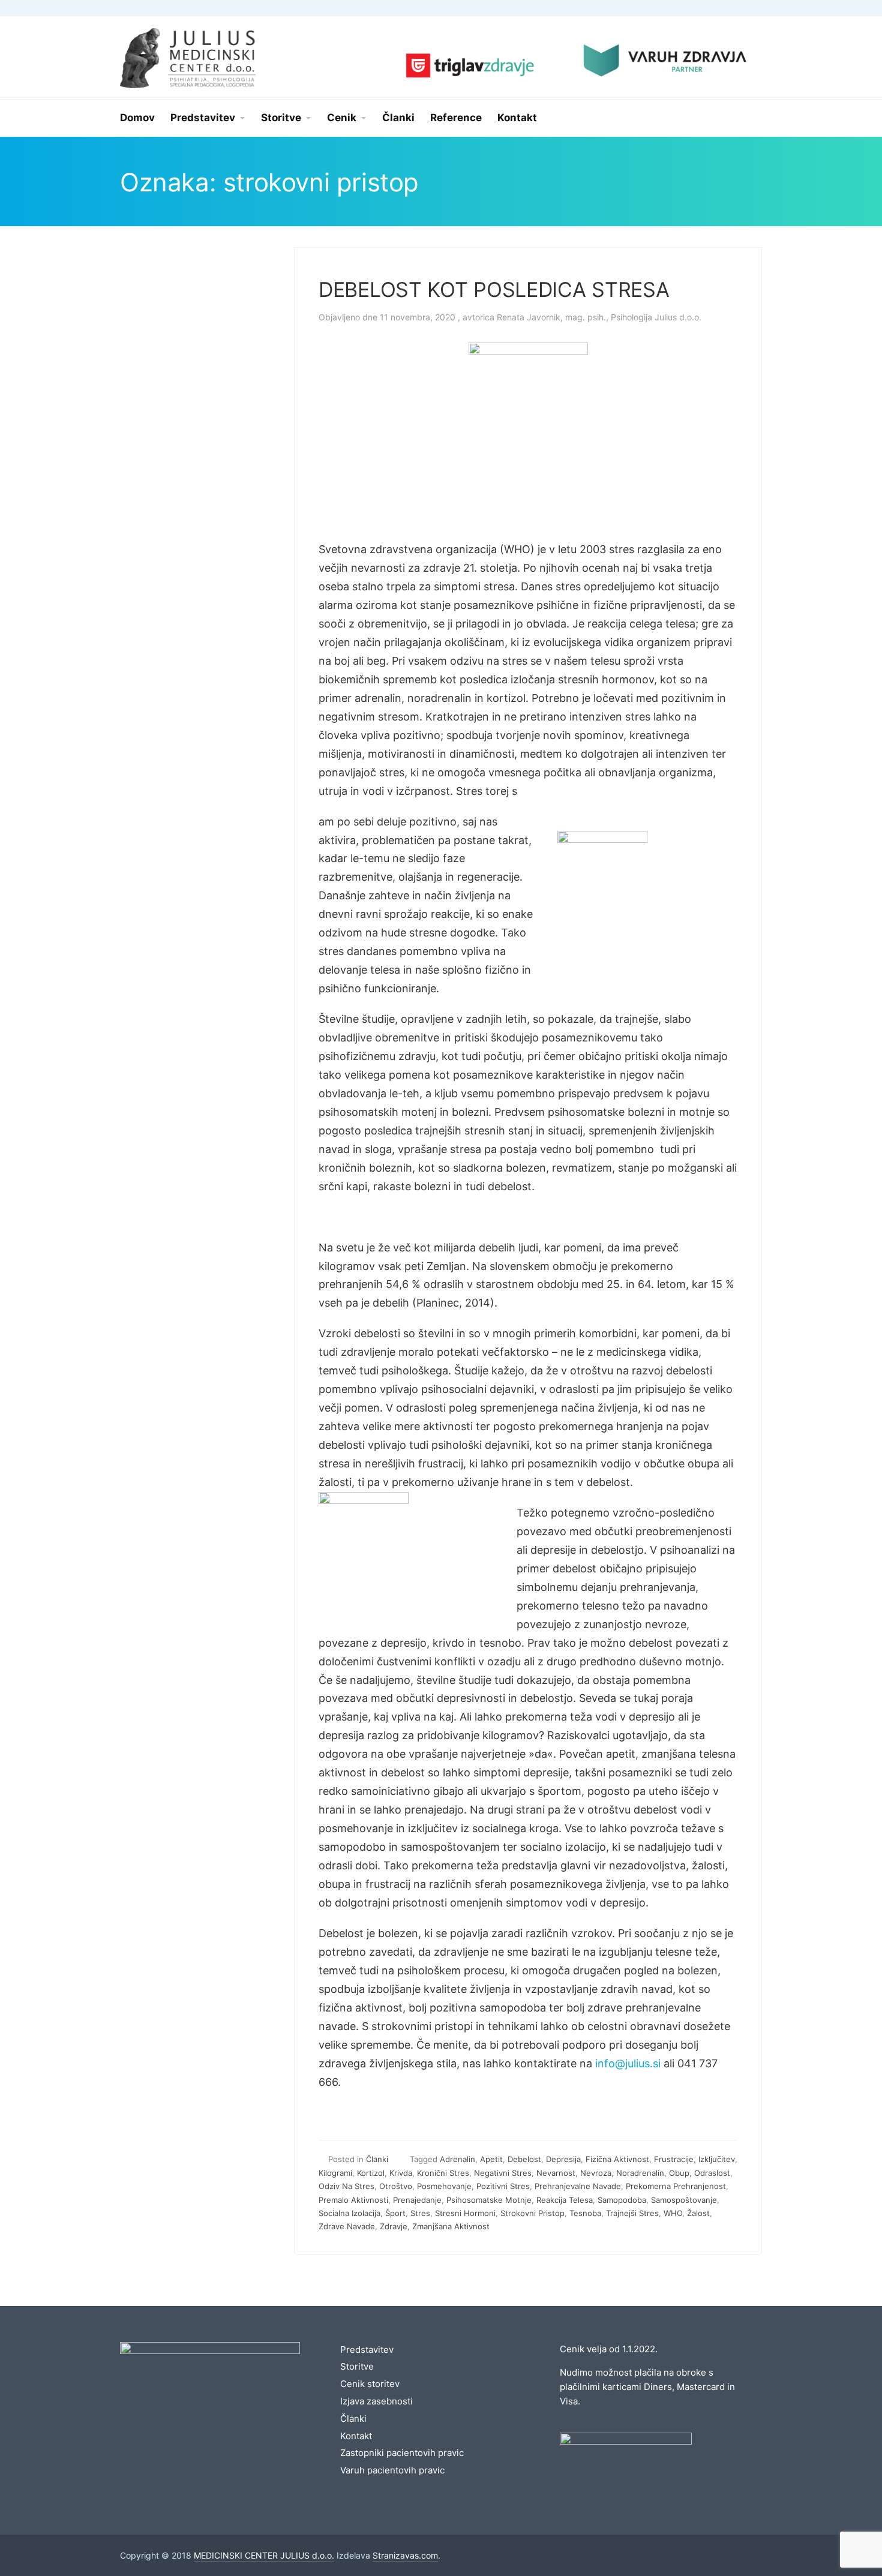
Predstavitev (367, 2350)
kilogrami (335, 2173)
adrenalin (457, 2159)
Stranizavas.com (405, 2555)
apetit (491, 2159)
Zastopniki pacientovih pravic (402, 2453)
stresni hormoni (465, 2213)
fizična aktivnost (617, 2159)
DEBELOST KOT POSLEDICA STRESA (494, 289)
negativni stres (503, 2173)
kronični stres (443, 2173)
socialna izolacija (349, 2213)
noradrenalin (640, 2173)
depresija (563, 2159)
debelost (524, 2159)
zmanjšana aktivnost (451, 2226)
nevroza (596, 2173)
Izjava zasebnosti (376, 2401)
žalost (698, 2213)
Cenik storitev (370, 2384)
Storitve (357, 2366)
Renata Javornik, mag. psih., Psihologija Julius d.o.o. (599, 317)
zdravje (394, 2226)
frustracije (674, 2159)
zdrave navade (347, 2226)
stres (420, 2213)
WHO (673, 2213)
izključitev (717, 2159)
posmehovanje (444, 2186)
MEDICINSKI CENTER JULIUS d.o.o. (264, 2555)
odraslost (712, 2173)
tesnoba (585, 2213)
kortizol (371, 2173)
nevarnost (556, 2173)
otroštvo (396, 2186)
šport (395, 2213)
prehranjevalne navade (578, 2186)
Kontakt (356, 2436)
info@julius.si (628, 2063)
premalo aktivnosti (353, 2200)
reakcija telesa (565, 2200)
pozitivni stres (503, 2186)
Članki (377, 2159)
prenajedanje (417, 2200)
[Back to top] (840, 2534)
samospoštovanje (684, 2200)
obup (679, 2173)
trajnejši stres (632, 2213)
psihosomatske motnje (489, 2200)
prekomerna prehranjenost (676, 2186)
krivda (401, 2173)
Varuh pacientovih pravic (392, 2470)
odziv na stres (346, 2186)
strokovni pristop (532, 2213)
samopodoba (622, 2200)
